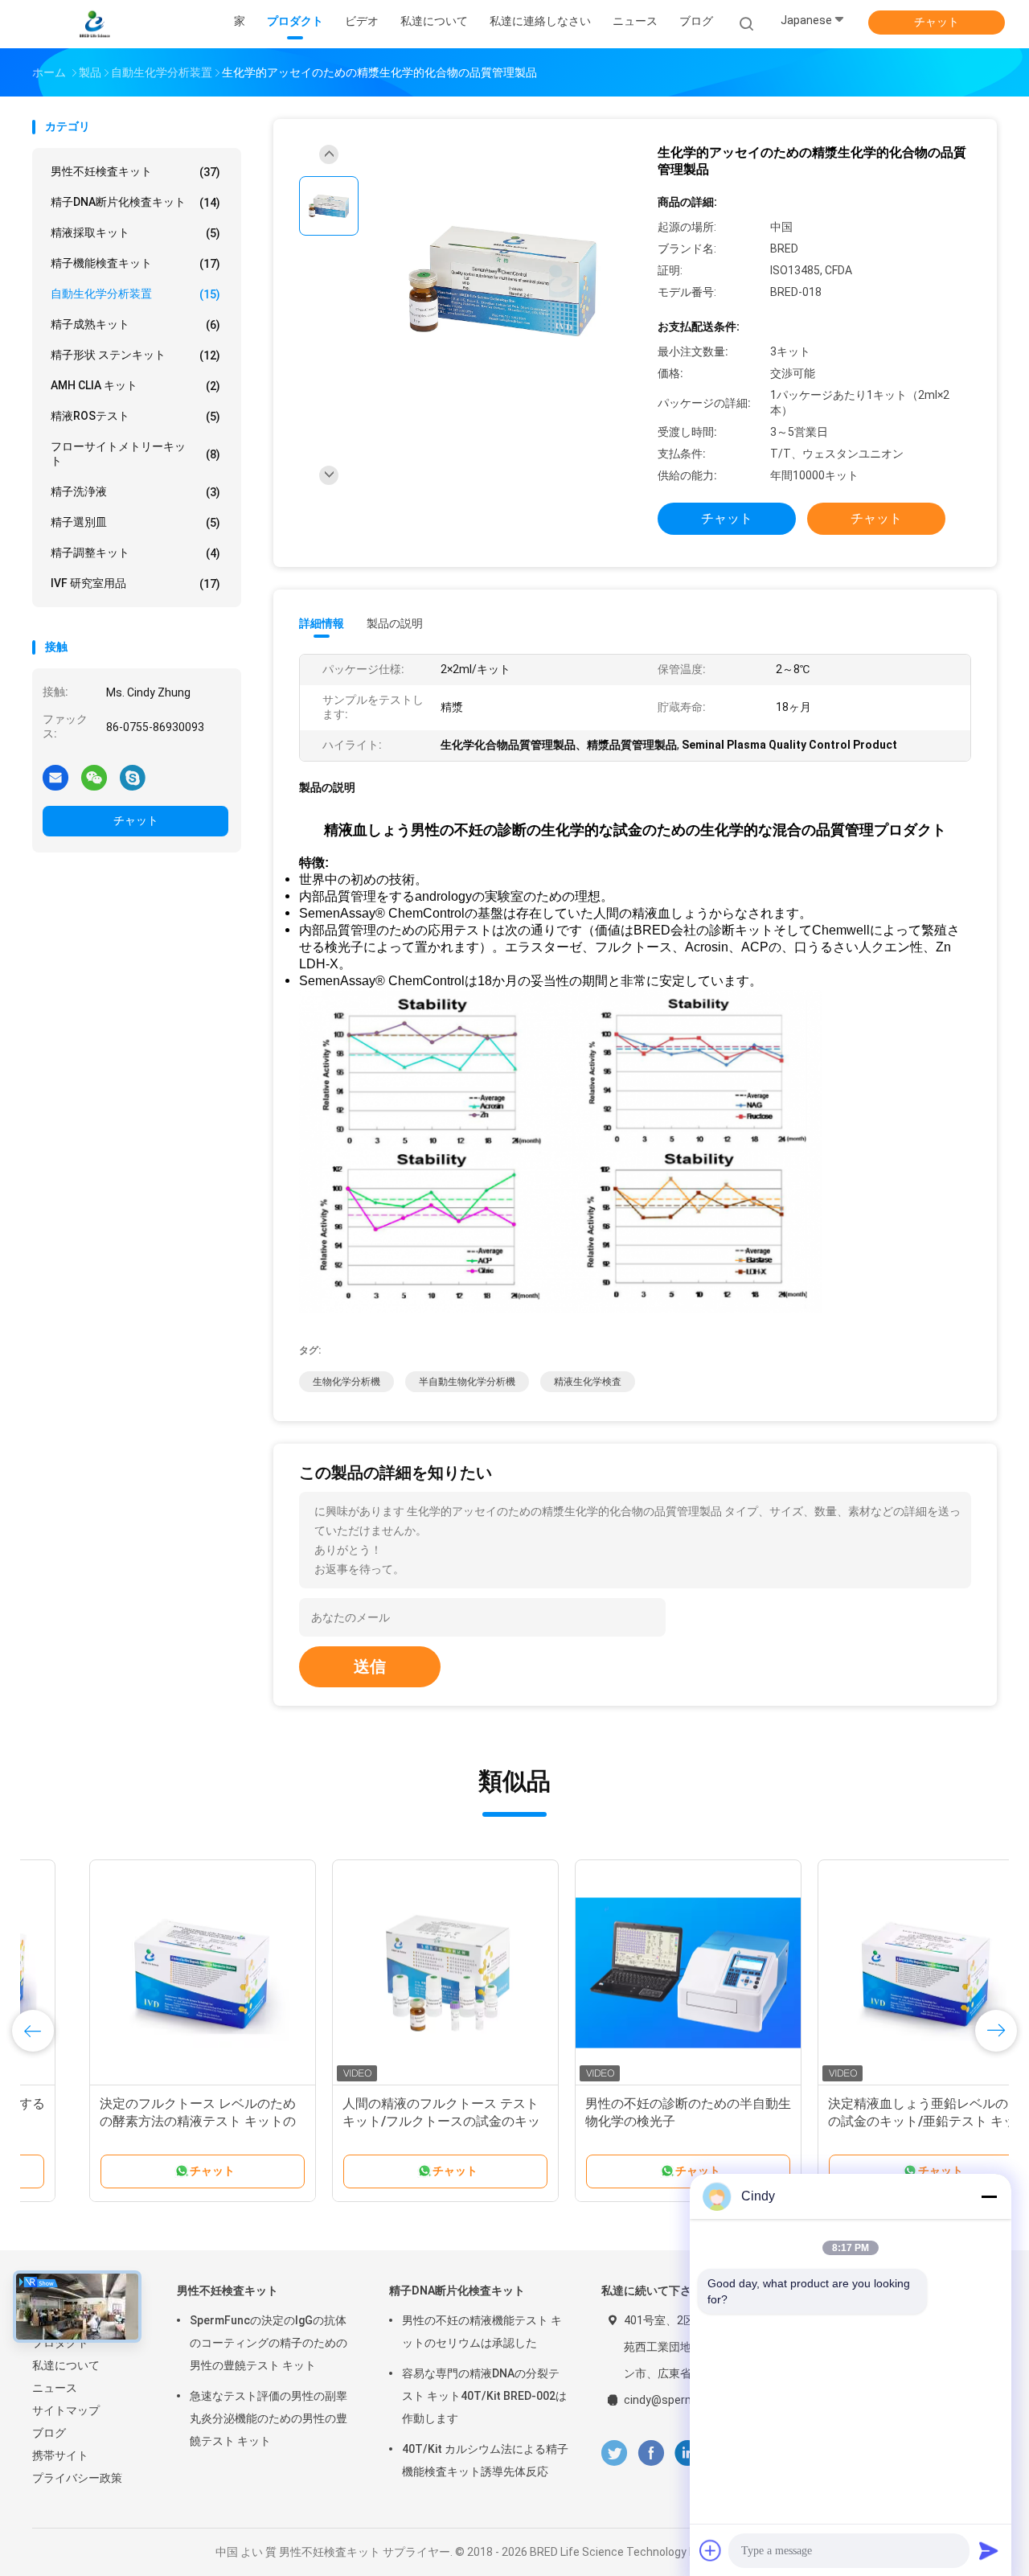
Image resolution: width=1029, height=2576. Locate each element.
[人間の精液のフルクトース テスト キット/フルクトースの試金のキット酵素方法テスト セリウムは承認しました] (388, 1973)
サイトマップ (66, 2410)
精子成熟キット (135, 325)
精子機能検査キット (135, 263)
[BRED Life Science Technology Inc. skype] (133, 777)
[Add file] (711, 2550)
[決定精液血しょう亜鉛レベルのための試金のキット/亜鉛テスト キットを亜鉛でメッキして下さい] (874, 1973)
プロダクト (60, 2343)
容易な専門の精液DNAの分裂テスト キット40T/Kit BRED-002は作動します (484, 2396)
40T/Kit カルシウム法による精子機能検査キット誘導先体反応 (485, 2460)
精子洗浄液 (135, 492)
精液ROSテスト (135, 416)
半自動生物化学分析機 (467, 1382)
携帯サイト (60, 2455)
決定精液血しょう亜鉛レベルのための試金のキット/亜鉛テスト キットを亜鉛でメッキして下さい (874, 2121)
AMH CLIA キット (135, 386)
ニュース (55, 2388)
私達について (66, 2365)
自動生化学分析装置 (135, 294)
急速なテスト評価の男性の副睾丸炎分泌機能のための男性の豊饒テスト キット (269, 2418)
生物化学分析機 (346, 1382)
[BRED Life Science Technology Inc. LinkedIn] (688, 2453)
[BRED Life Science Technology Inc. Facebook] (651, 2453)
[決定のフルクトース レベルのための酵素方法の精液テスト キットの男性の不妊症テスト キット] (146, 1973)
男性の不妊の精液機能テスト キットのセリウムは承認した (482, 2332)
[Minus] (989, 2196)
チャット (937, 22)
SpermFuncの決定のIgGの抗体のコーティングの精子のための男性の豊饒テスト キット (269, 2343)
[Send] (989, 2550)
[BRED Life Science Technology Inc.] (95, 24)
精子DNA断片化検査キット (135, 202)
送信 (370, 1666)
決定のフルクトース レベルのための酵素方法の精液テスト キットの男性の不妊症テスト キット (141, 2121)
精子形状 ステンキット (135, 355)
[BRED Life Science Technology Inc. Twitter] (614, 2453)
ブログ (49, 2433)
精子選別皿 (135, 522)
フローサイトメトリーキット (135, 454)
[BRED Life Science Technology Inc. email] (55, 777)
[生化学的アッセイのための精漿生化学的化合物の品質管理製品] (502, 280)
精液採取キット (135, 233)
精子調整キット (135, 553)
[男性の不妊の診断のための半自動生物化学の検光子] (631, 1973)
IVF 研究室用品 (135, 583)
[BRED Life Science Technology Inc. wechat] (94, 777)
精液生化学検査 (588, 1382)
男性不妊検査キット (135, 172)
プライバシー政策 (77, 2478)
